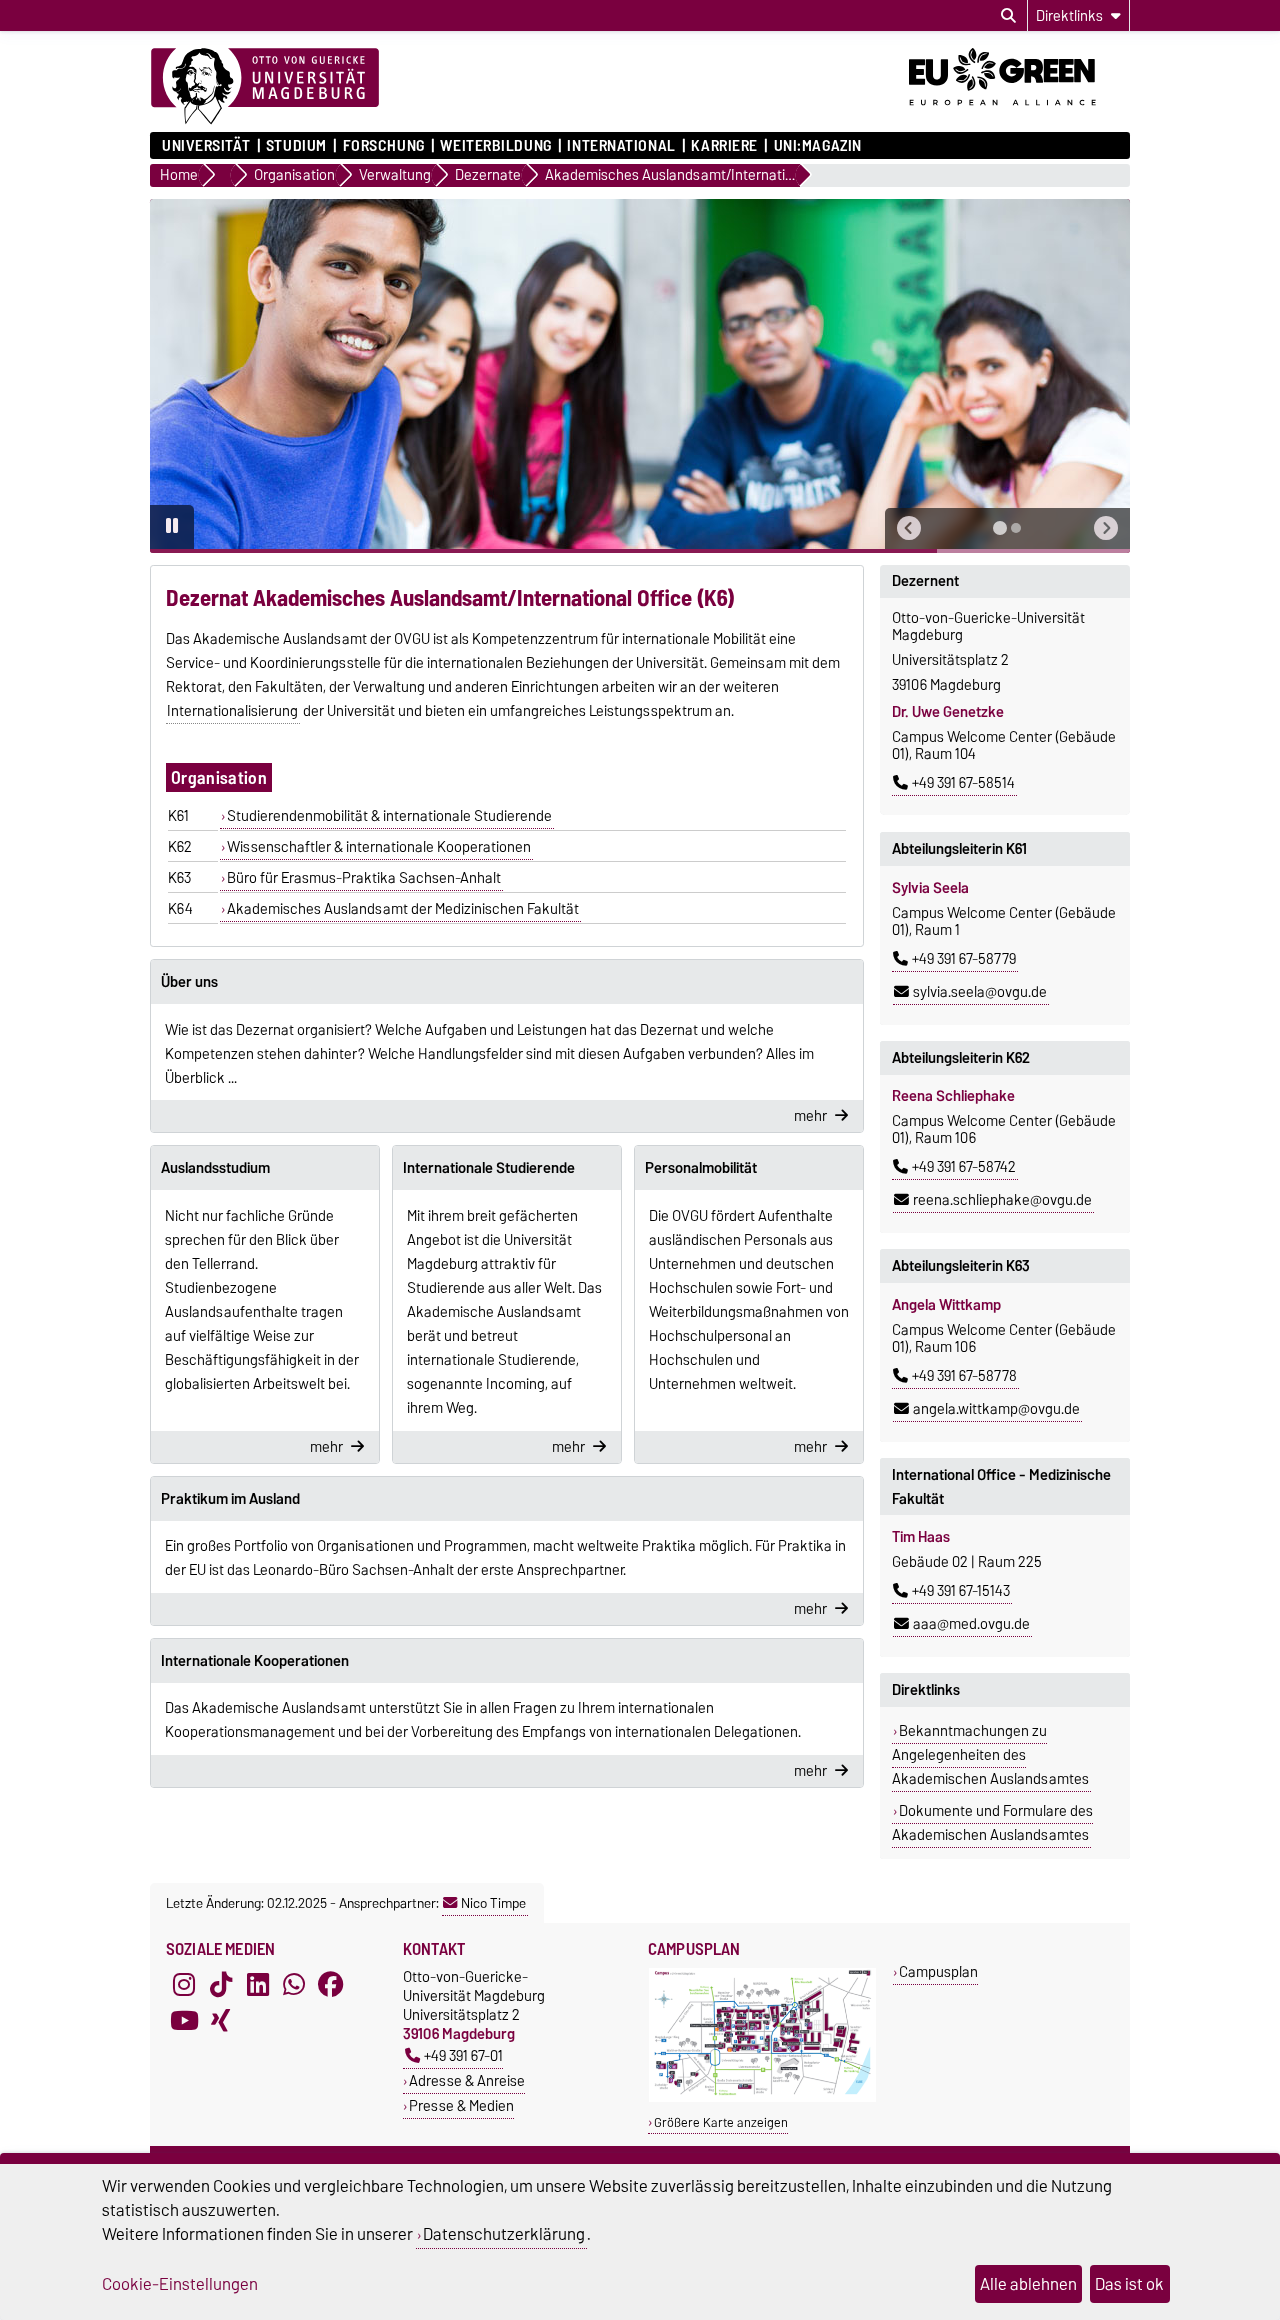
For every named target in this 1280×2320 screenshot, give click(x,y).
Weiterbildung (495, 146)
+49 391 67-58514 (963, 783)
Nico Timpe (493, 1903)
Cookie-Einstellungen (180, 2284)
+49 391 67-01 (463, 2055)
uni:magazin (818, 146)
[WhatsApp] (294, 1985)
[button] (909, 528)
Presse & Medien (461, 2105)
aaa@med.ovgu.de (971, 1624)
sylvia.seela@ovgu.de (980, 992)
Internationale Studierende (489, 1168)
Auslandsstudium (215, 1168)
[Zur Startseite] (265, 87)
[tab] (1000, 528)
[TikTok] (221, 1985)
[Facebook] (331, 1985)
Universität (206, 146)
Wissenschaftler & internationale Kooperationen (379, 847)
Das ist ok (1129, 2284)
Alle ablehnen (1028, 2284)
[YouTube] (184, 2021)
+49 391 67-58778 (964, 1376)
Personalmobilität (701, 1168)
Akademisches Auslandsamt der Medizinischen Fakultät (403, 909)
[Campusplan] (762, 2097)
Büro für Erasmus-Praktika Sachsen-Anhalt (364, 878)
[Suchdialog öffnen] (1008, 16)
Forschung (383, 146)
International (621, 146)
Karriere (724, 146)
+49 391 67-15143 (961, 1591)
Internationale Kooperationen (255, 1661)
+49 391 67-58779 (964, 959)
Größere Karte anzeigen (721, 2122)
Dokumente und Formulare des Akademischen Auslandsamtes (992, 1823)
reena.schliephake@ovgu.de (1002, 1200)
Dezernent (925, 581)
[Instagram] (184, 1985)
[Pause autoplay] (172, 527)
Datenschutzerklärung (504, 2234)
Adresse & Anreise (467, 2080)
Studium (296, 146)
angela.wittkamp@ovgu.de (996, 1409)
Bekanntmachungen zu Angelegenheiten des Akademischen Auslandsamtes (990, 1755)
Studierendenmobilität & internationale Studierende (389, 816)
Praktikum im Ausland (230, 1499)
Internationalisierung (232, 711)
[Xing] (221, 2021)
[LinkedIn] (258, 1985)
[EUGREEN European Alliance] (1019, 113)
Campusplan (938, 1971)
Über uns (189, 982)
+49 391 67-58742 (964, 1167)
